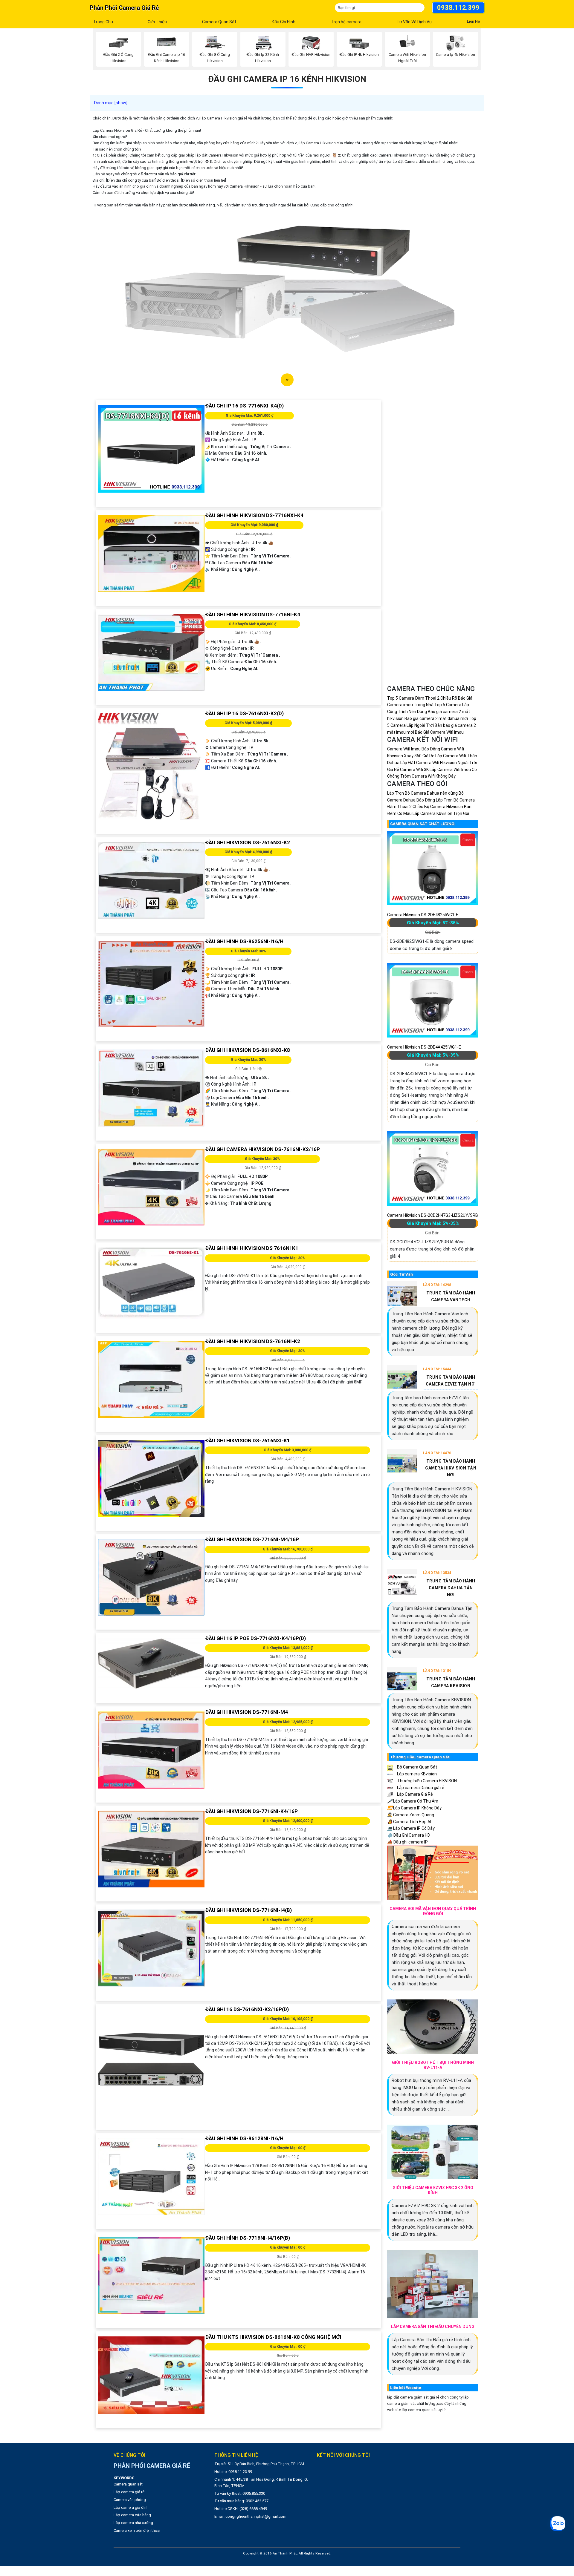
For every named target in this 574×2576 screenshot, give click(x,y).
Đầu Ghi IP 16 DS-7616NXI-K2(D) (244, 713)
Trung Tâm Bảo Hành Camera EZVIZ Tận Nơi (451, 1381)
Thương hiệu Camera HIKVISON (426, 1781)
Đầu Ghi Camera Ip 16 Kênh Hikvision (287, 79)
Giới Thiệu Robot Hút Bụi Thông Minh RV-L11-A (433, 2065)
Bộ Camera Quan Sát (417, 1767)
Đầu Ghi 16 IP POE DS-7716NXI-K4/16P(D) (255, 1638)
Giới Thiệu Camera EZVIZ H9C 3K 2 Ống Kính (433, 2190)
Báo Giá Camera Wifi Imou (439, 732)
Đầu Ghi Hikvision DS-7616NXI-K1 (248, 1441)
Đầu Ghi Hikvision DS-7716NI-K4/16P (251, 1811)
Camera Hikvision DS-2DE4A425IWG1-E (424, 1047)
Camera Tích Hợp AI (409, 1822)
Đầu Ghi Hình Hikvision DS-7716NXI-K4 (254, 515)
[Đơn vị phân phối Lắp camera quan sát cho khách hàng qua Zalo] (557, 2524)
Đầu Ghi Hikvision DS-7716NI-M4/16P (252, 1539)
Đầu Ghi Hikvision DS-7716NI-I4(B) (248, 1910)
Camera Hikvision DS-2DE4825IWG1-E (423, 915)
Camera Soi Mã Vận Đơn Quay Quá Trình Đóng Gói (433, 1911)
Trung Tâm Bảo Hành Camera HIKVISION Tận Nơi (451, 1468)
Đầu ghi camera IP (407, 1842)
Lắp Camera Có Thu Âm (413, 1801)
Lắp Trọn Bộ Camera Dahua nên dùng (422, 793)
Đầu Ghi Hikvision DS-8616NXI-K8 (248, 1050)
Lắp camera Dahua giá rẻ (420, 1788)
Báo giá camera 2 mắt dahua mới (436, 718)
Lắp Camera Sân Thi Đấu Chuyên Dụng (433, 2327)
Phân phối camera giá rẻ (124, 8)
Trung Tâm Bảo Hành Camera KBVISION (451, 1682)
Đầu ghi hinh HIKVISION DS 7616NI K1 (252, 1248)
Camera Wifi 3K (414, 770)
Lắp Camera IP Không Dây (414, 1808)
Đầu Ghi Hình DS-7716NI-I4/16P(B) (248, 2238)
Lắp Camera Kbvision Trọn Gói (441, 813)
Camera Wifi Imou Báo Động (414, 749)
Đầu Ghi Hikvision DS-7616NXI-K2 (248, 842)
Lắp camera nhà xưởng (133, 2523)
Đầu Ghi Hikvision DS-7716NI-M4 (246, 1712)
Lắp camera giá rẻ (129, 2492)
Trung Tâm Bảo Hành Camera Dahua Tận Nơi (451, 1588)
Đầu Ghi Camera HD (409, 1835)
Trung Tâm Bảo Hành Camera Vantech (451, 1296)
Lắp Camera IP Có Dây (411, 1828)
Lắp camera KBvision (416, 1774)
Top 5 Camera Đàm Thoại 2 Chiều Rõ (422, 698)
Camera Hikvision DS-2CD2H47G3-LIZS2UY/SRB (433, 1215)
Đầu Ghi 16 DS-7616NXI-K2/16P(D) (247, 2009)
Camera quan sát (128, 2484)
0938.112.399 (458, 8)
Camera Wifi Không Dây (434, 776)
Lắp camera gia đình (131, 2507)
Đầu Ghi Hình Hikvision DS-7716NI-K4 (253, 614)
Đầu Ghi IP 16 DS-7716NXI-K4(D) (244, 406)
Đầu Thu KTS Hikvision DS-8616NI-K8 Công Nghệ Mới (273, 2337)
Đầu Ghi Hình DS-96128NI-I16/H (244, 2138)
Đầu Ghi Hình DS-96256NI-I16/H (244, 941)
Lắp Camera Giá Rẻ (415, 1794)
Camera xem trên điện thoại (137, 2530)
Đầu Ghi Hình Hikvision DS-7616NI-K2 (253, 1341)
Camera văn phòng (130, 2500)
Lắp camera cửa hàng (132, 2515)
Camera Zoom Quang (411, 1815)
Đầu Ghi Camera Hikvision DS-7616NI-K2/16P (262, 1149)
